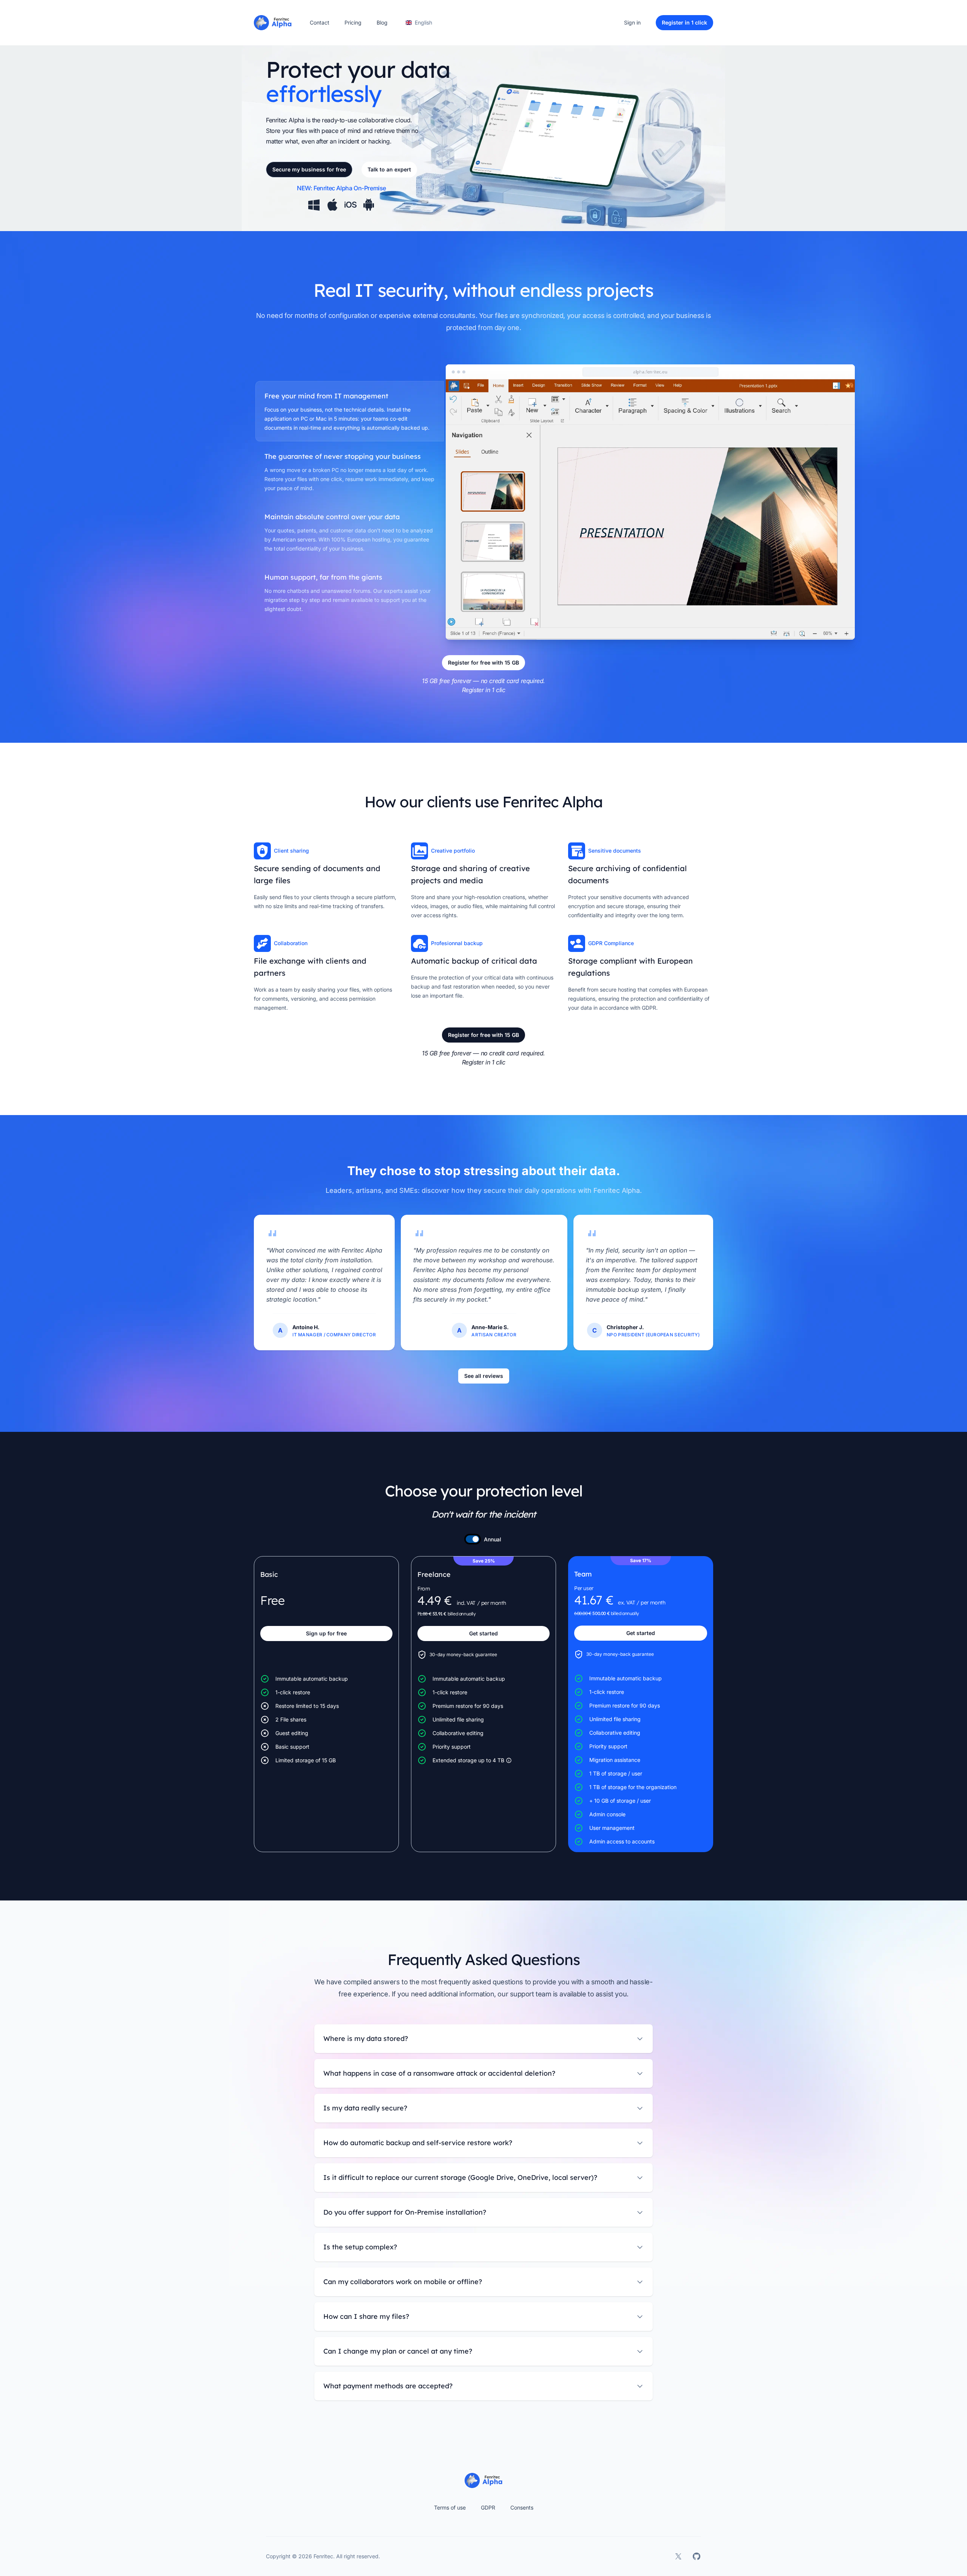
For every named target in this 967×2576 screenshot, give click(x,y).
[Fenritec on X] (678, 2556)
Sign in (632, 22)
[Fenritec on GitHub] (697, 2556)
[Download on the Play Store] (369, 205)
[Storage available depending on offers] (509, 1760)
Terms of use (450, 2507)
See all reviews (484, 1376)
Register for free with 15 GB (483, 663)
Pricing (353, 22)
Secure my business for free (309, 169)
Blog (382, 22)
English (423, 22)
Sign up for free (326, 1633)
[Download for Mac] (332, 205)
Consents (522, 2507)
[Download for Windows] (314, 205)
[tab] (350, 411)
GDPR (488, 2507)
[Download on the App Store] (351, 205)
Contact (320, 22)
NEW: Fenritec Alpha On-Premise (341, 188)
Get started (483, 1633)
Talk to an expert (389, 169)
